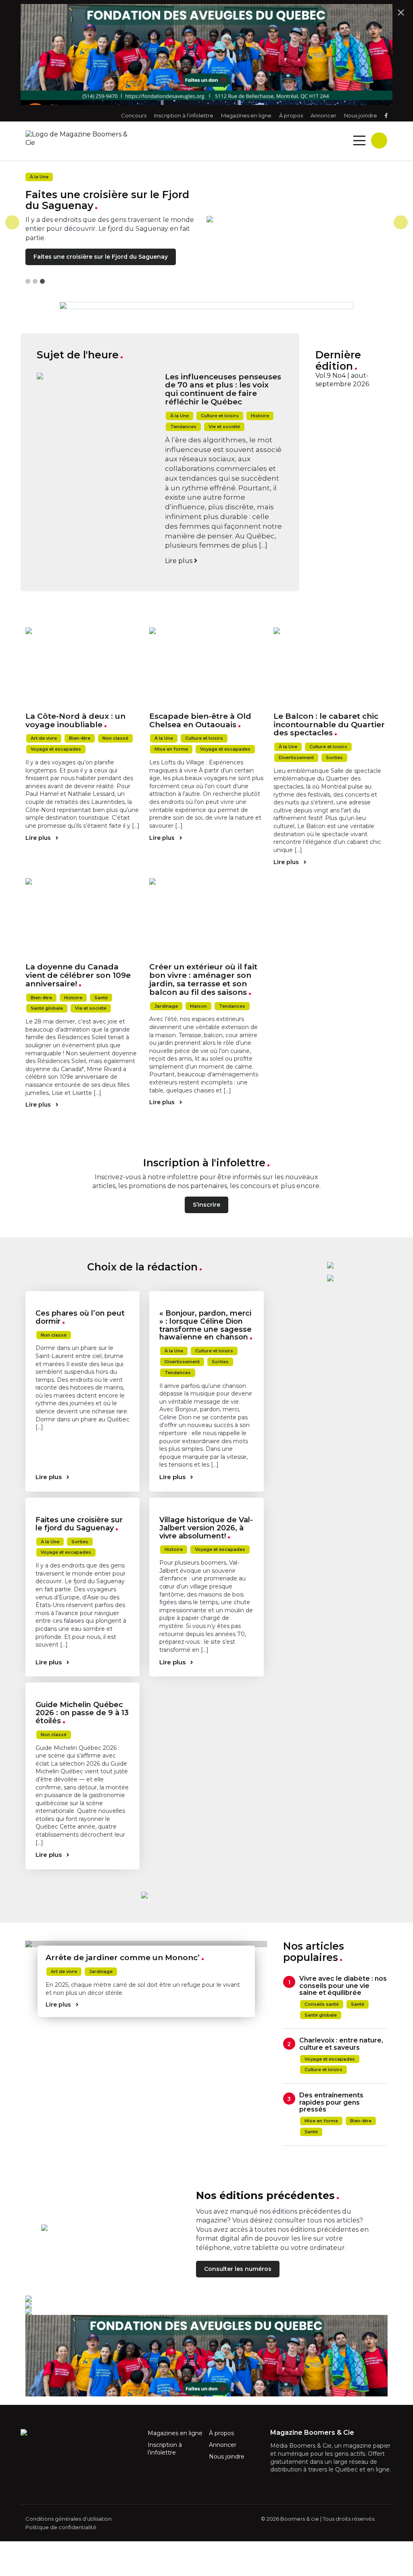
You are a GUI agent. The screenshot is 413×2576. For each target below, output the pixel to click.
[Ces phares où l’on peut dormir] (82, 1294)
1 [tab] (28, 281)
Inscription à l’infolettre (184, 115)
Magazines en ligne (246, 115)
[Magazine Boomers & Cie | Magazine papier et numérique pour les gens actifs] (144, 139)
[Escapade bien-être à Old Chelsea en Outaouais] (206, 667)
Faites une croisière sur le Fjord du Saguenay (101, 257)
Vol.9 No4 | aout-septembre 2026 (342, 380)
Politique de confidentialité (61, 2527)
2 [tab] (35, 281)
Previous (12, 222)
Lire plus (179, 561)
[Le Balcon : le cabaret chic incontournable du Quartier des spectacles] (331, 667)
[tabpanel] (206, 222)
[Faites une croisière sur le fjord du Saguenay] (82, 1501)
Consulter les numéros (238, 2269)
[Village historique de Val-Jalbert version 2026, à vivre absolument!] (206, 1501)
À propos (291, 115)
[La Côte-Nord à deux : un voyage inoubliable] (82, 667)
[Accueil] (297, 219)
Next (401, 222)
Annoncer (323, 115)
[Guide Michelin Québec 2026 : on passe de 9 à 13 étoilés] (82, 1686)
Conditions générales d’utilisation (69, 2519)
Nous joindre (361, 115)
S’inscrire (206, 1205)
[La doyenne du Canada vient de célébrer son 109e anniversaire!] (82, 918)
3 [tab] (42, 281)
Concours (134, 115)
